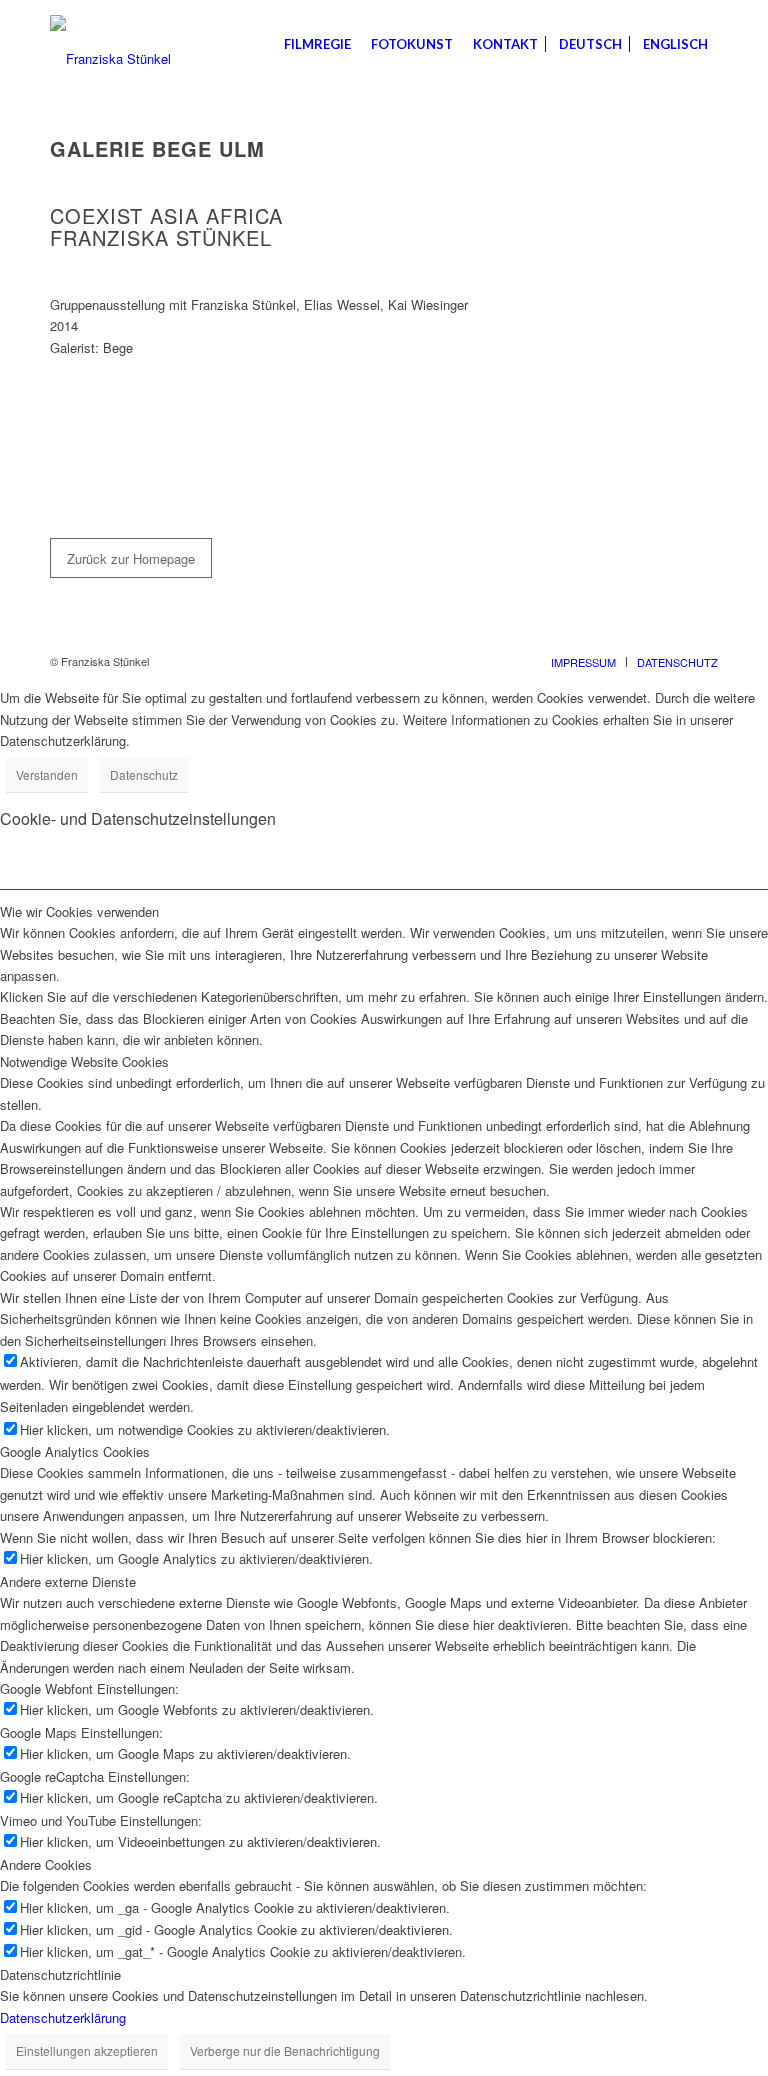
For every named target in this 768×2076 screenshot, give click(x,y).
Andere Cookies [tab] (46, 1864)
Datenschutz (144, 774)
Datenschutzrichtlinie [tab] (60, 1974)
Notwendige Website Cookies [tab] (84, 1061)
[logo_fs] (110, 44)
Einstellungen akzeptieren (87, 2050)
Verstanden (47, 774)
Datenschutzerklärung (63, 2017)
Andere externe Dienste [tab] (68, 1581)
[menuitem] (317, 44)
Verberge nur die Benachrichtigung (285, 2050)
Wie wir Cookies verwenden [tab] (79, 911)
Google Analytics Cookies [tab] (75, 1451)
